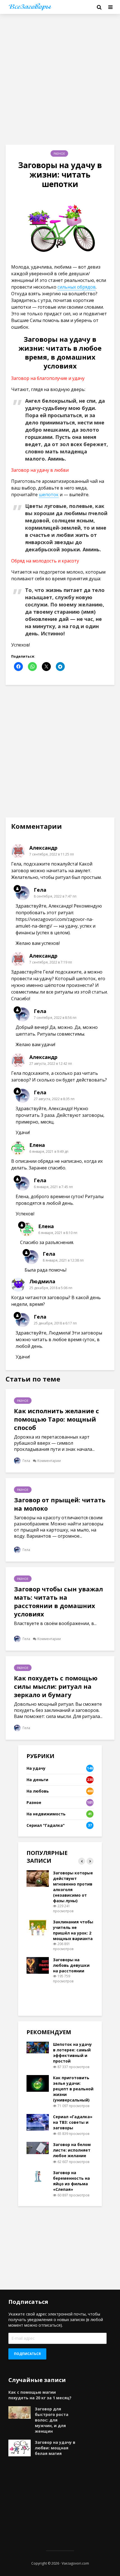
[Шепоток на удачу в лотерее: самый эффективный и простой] (38, 2047)
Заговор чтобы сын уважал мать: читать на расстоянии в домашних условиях (58, 1601)
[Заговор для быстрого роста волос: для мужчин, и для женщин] (20, 2412)
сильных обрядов (77, 287)
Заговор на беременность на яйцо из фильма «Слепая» (71, 2181)
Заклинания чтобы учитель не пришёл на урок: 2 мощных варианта (73, 1930)
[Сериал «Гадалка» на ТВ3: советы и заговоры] (38, 2122)
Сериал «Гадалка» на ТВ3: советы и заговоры (73, 2122)
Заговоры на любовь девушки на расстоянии (71, 1965)
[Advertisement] (60, 79)
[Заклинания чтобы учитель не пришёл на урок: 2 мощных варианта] (38, 1927)
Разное (59, 154)
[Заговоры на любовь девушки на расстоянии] (38, 1965)
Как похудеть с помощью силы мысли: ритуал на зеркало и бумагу (56, 1686)
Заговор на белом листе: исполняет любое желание (72, 2150)
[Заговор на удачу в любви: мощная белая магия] (20, 2448)
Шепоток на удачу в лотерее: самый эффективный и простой (72, 2053)
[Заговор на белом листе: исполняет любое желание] (38, 2148)
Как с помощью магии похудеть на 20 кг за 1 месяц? (40, 2395)
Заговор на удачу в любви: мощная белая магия (55, 2448)
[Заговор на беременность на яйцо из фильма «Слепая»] (38, 2175)
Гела (26, 1461)
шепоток (49, 495)
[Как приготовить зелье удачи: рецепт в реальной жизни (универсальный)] (38, 2083)
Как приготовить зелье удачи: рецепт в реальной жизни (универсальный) (73, 2089)
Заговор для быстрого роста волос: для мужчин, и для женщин (52, 2420)
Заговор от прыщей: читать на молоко (60, 1504)
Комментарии (49, 1461)
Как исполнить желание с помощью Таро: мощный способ (57, 1419)
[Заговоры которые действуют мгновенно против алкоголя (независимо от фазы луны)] (38, 1878)
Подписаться (27, 2354)
